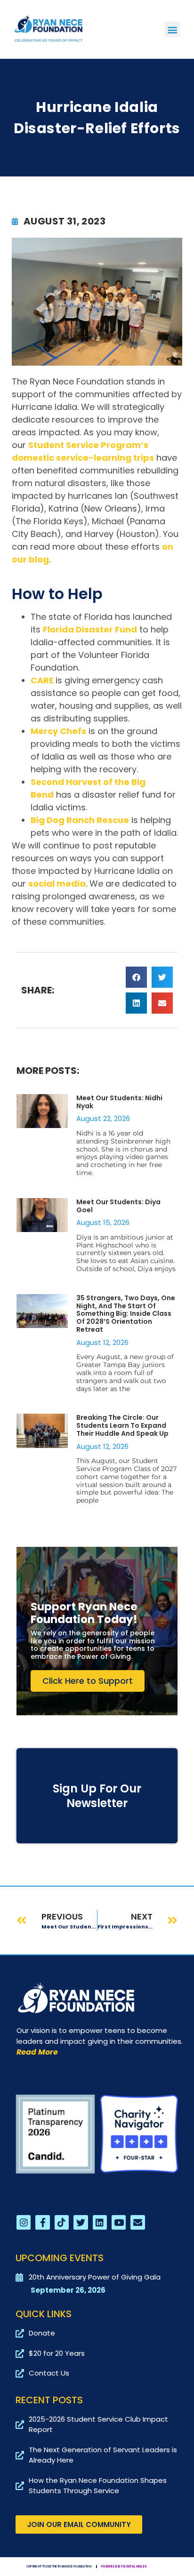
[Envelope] (137, 2222)
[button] (172, 29)
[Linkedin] (100, 2222)
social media (57, 884)
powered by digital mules (124, 2567)
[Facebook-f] (42, 2222)
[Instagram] (24, 2222)
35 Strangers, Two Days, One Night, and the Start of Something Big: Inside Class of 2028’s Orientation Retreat (126, 1314)
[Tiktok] (62, 2222)
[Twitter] (81, 2222)
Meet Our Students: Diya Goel (118, 1206)
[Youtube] (119, 2222)
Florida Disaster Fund (90, 629)
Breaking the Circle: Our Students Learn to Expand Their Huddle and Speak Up (122, 1425)
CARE (43, 680)
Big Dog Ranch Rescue (80, 820)
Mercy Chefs (58, 731)
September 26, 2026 (68, 2290)
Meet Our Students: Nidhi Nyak (119, 1102)
